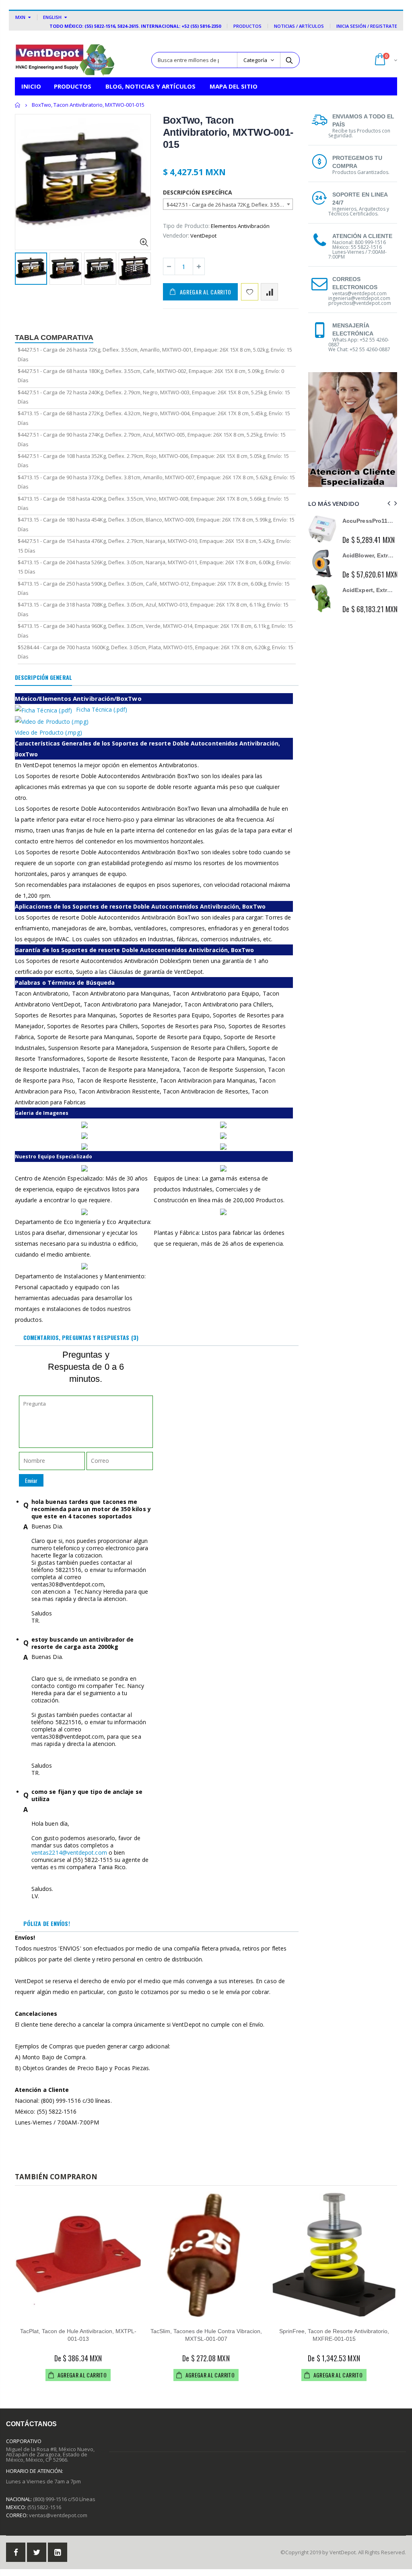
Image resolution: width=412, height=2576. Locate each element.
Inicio (18, 105)
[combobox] (228, 204)
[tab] (43, 678)
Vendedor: (176, 235)
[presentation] (23, 269)
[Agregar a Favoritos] (250, 292)
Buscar (289, 60)
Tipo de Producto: (186, 226)
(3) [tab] (81, 1337)
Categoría (255, 60)
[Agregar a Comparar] (269, 292)
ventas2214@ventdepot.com (69, 1852)
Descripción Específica (198, 192)
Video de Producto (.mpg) (48, 732)
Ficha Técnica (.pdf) (101, 709)
